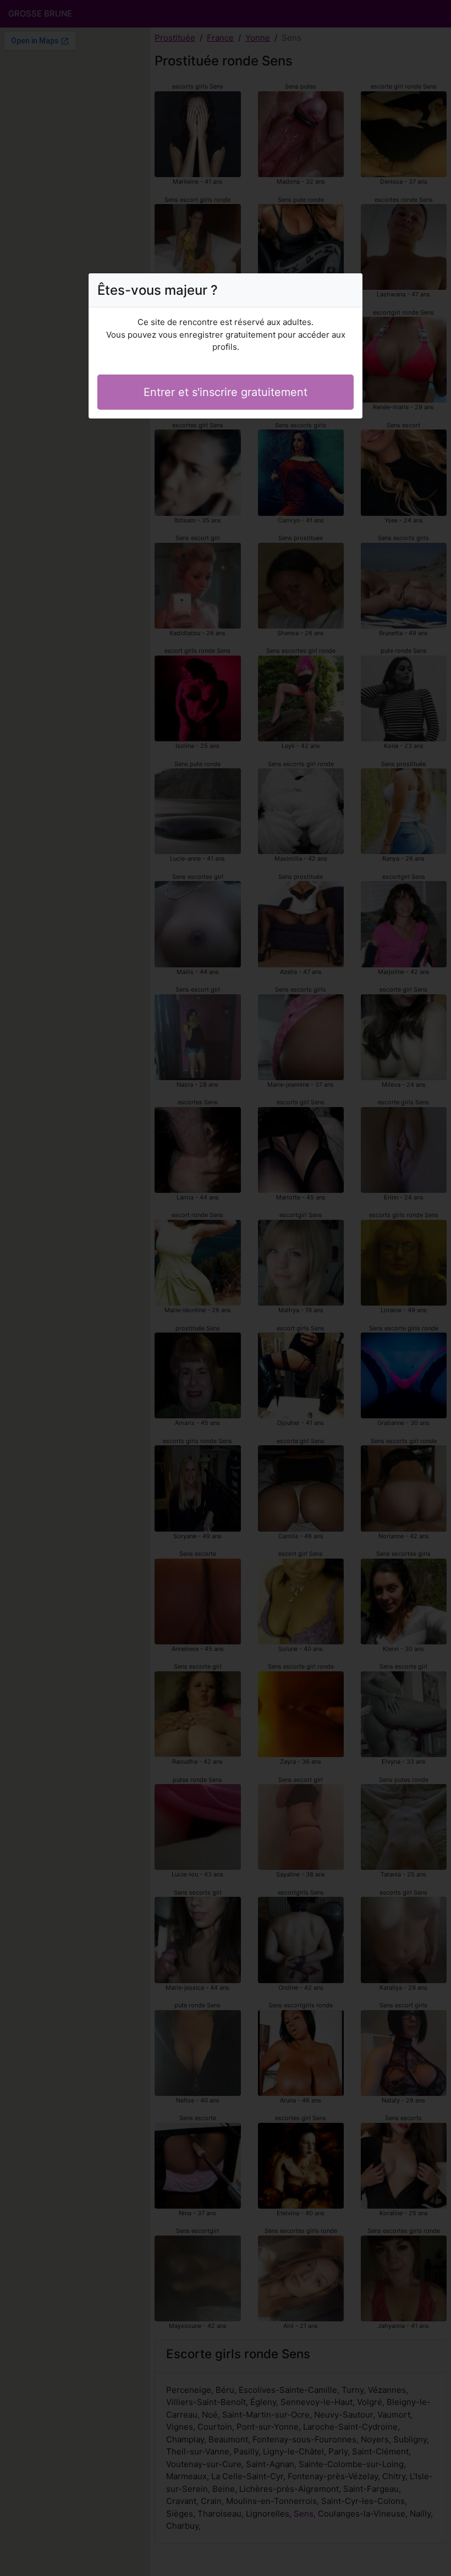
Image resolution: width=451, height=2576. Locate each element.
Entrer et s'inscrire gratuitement (226, 392)
